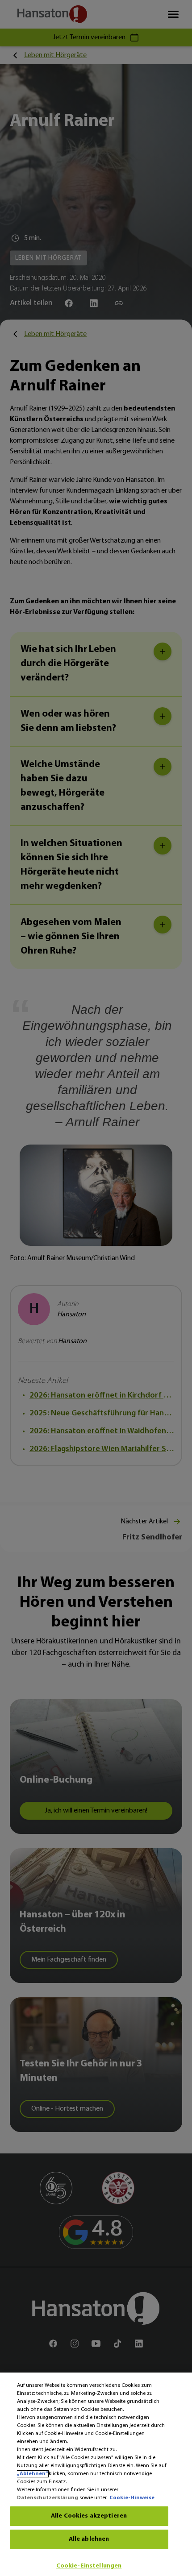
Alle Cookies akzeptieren (89, 2516)
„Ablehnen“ (32, 2474)
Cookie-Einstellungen (89, 2566)
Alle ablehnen (89, 2539)
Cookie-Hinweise (132, 2498)
